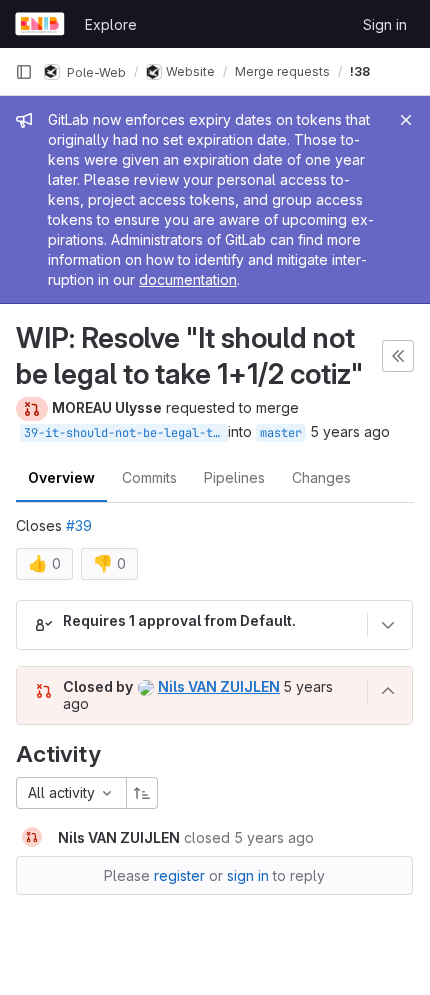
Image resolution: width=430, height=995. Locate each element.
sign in (248, 875)
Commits (149, 477)
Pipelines (234, 477)
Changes (321, 477)
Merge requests (282, 71)
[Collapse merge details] (388, 691)
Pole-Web (95, 71)
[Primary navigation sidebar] (24, 72)
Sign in (385, 24)
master (281, 433)
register (179, 875)
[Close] (406, 120)
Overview (61, 477)
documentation (188, 279)
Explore (111, 24)
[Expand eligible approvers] (388, 625)
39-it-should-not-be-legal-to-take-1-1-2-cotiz (126, 433)
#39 (79, 525)
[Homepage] (40, 24)
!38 (360, 71)
